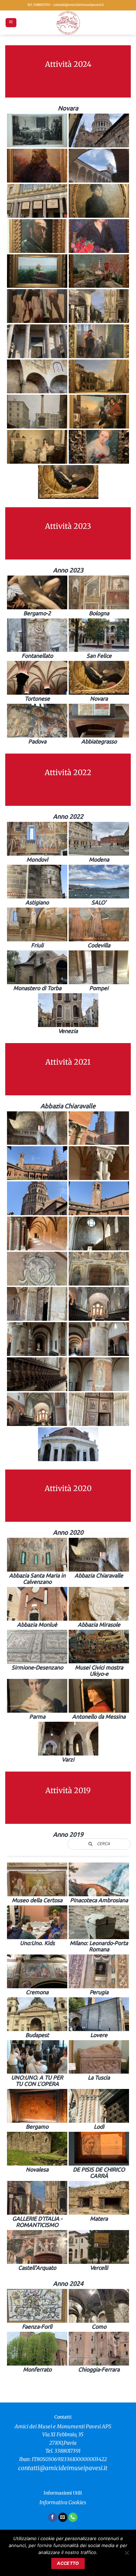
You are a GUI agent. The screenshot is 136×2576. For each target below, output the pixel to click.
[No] (127, 2555)
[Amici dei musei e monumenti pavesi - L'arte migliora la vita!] (68, 23)
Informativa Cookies (63, 2502)
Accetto (68, 2563)
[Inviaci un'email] (63, 2517)
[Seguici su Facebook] (53, 2517)
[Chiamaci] (73, 2517)
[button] (11, 23)
